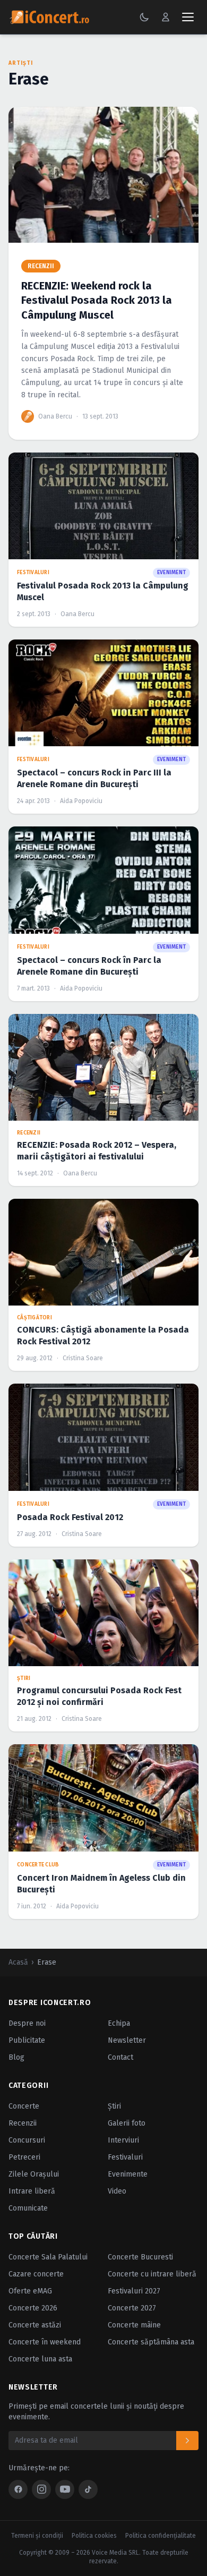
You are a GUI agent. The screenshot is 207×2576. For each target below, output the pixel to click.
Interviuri (123, 2140)
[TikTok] (88, 2489)
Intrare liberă (32, 2191)
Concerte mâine (134, 2325)
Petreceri (24, 2157)
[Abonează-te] (187, 2441)
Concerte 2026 (33, 2308)
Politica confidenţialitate (161, 2536)
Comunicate (28, 2208)
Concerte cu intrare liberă (152, 2274)
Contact (120, 2057)
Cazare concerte (36, 2274)
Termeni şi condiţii (37, 2536)
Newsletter (127, 2040)
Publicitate (27, 2040)
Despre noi (27, 2023)
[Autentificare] (166, 17)
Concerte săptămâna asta (151, 2342)
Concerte (24, 2106)
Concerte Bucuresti (140, 2257)
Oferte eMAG (30, 2291)
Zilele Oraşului (34, 2174)
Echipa (119, 2023)
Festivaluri (125, 2157)
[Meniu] (188, 17)
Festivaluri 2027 (134, 2291)
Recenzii (23, 2123)
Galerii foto (127, 2123)
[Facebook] (18, 2489)
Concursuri (27, 2140)
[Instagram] (41, 2489)
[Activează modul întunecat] (144, 17)
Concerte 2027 (132, 2308)
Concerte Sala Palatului (48, 2257)
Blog (16, 2057)
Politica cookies (94, 2536)
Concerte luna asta (40, 2359)
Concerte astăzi (35, 2325)
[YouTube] (65, 2489)
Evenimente (128, 2174)
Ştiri (114, 2106)
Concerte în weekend (45, 2342)
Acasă (18, 1962)
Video (117, 2191)
